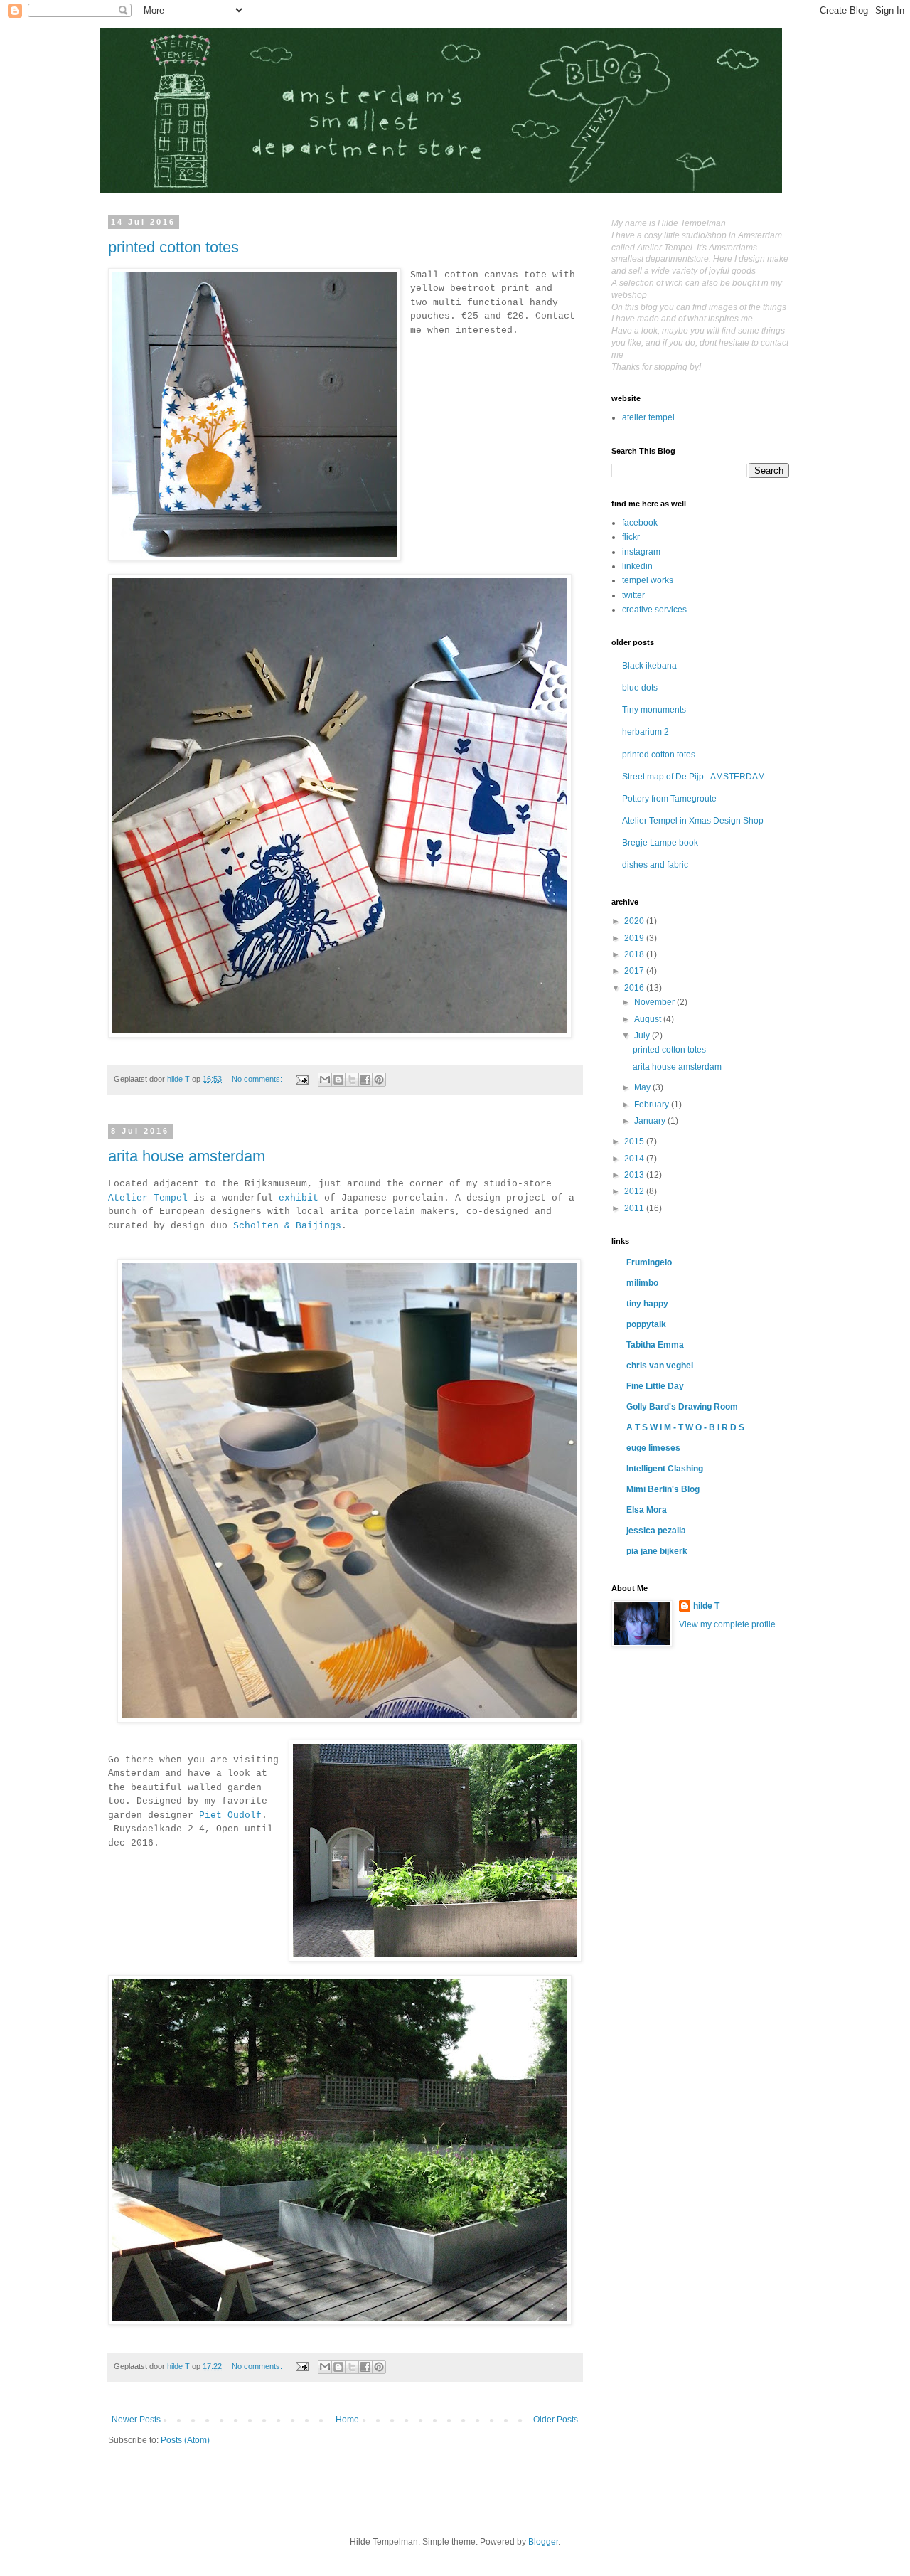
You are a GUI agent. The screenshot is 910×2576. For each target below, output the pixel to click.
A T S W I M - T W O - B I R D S (685, 1427)
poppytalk (646, 1324)
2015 (635, 1141)
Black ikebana (649, 666)
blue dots (640, 688)
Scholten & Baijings (287, 1226)
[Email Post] (301, 1079)
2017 (635, 971)
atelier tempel (648, 417)
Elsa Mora (647, 1510)
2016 (635, 988)
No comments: (258, 1079)
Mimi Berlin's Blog (663, 1489)
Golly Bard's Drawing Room (682, 1407)
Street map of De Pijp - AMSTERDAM (694, 777)
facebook (640, 523)
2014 (635, 1159)
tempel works (648, 580)
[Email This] (325, 1080)
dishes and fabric (655, 865)
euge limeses (653, 1448)
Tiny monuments (654, 710)
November (655, 1002)
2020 (635, 921)
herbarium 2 (646, 732)
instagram (641, 552)
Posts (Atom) (185, 2440)
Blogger (543, 2542)
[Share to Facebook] (365, 1080)
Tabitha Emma (655, 1345)
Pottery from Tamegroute (669, 799)
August (649, 1019)
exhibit (299, 1198)
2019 (635, 938)
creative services (654, 610)
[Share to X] (352, 1080)
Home (347, 2420)
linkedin (637, 566)
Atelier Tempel (148, 1198)
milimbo (642, 1283)
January (651, 1121)
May (643, 1087)
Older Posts (556, 2420)
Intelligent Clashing (665, 1469)
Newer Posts (136, 2420)
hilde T (706, 1606)
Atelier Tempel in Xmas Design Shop (693, 821)
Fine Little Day (655, 1386)
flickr (631, 537)
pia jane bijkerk (657, 1551)
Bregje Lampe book (660, 843)
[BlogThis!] (338, 1080)
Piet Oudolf (230, 1815)
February (653, 1105)
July (643, 1036)
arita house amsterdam (187, 1156)
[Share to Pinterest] (379, 1080)
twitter (633, 595)
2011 (635, 1208)
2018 (635, 954)
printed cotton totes (173, 247)
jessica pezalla (656, 1531)
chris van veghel (660, 1366)
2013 (635, 1175)
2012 (635, 1191)
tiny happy (647, 1304)
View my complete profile (727, 1624)
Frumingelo (649, 1262)
